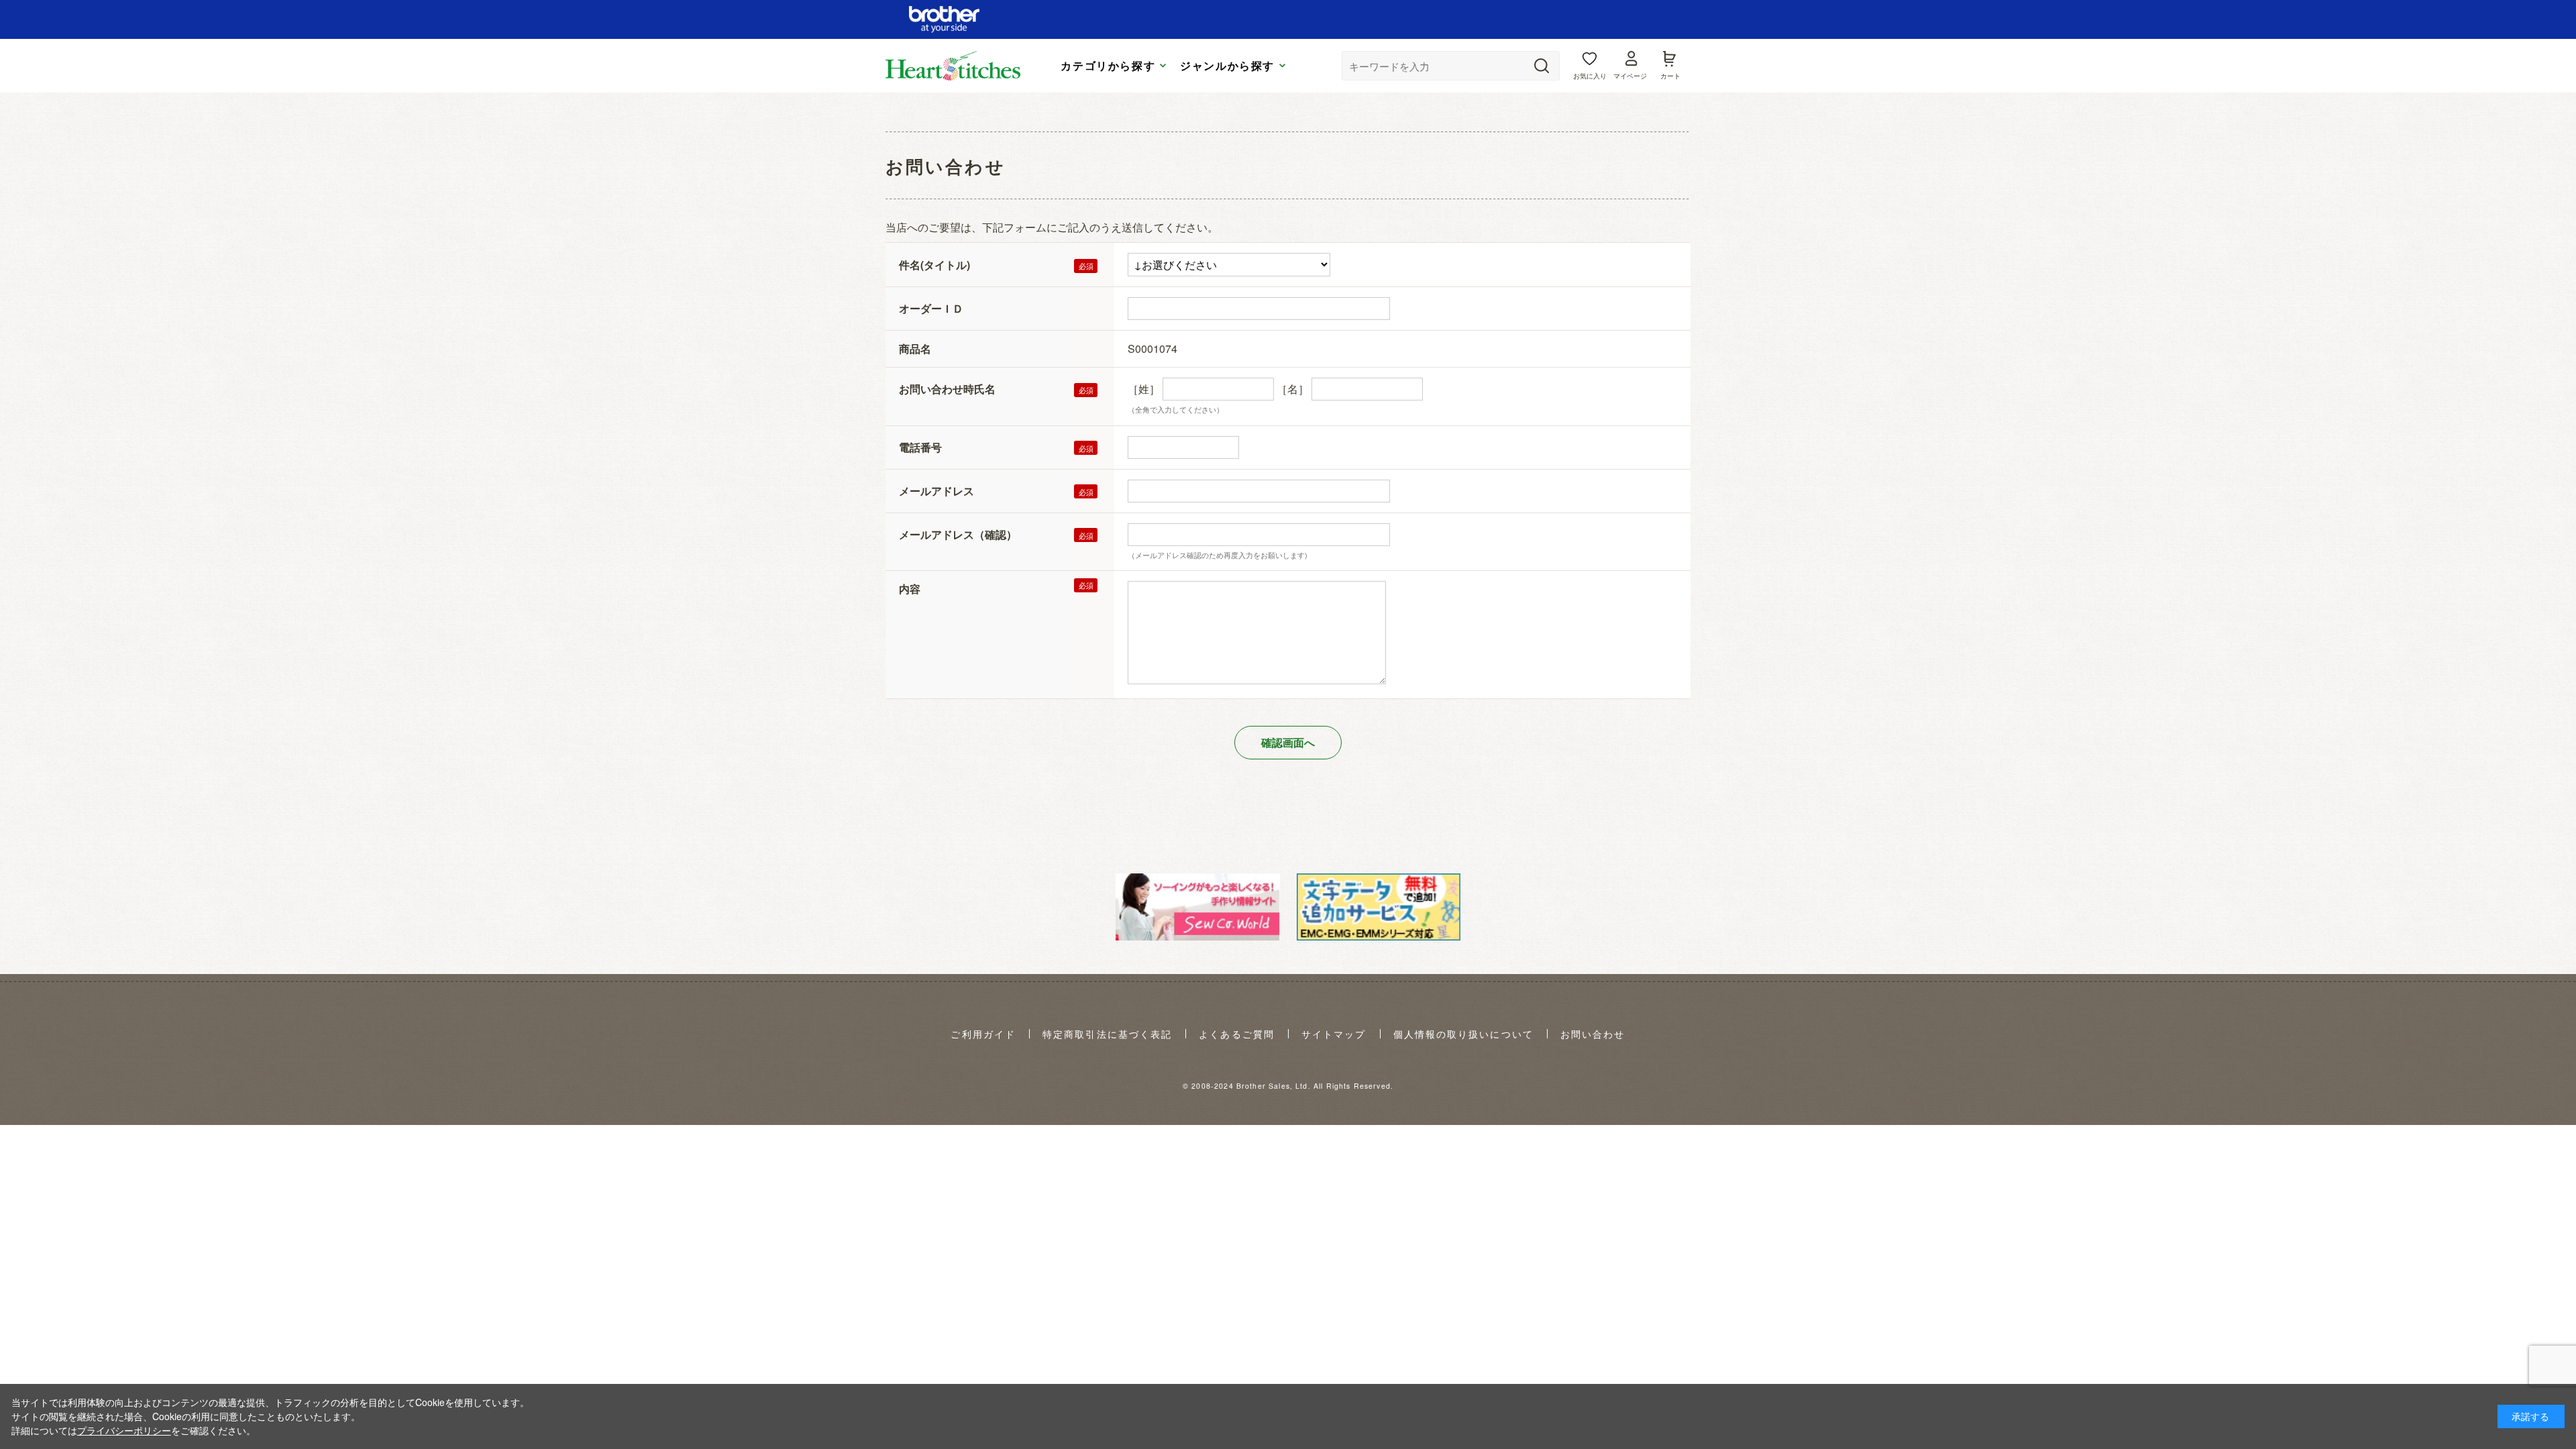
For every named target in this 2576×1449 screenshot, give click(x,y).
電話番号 (920, 447)
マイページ (1630, 76)
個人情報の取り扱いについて (1463, 1034)
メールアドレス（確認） (958, 534)
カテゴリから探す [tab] (1108, 66)
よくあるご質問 (1237, 1034)
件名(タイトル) (934, 265)
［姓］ (1144, 389)
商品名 (915, 348)
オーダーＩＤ (931, 308)
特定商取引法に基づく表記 (1107, 1034)
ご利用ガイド (983, 1034)
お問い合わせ (1593, 1034)
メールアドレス (936, 491)
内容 (910, 589)
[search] (1542, 66)
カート (1670, 76)
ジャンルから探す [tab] (1227, 66)
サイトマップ (1334, 1034)
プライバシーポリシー (124, 1430)
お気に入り (1590, 76)
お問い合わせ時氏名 (947, 389)
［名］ (1293, 389)
